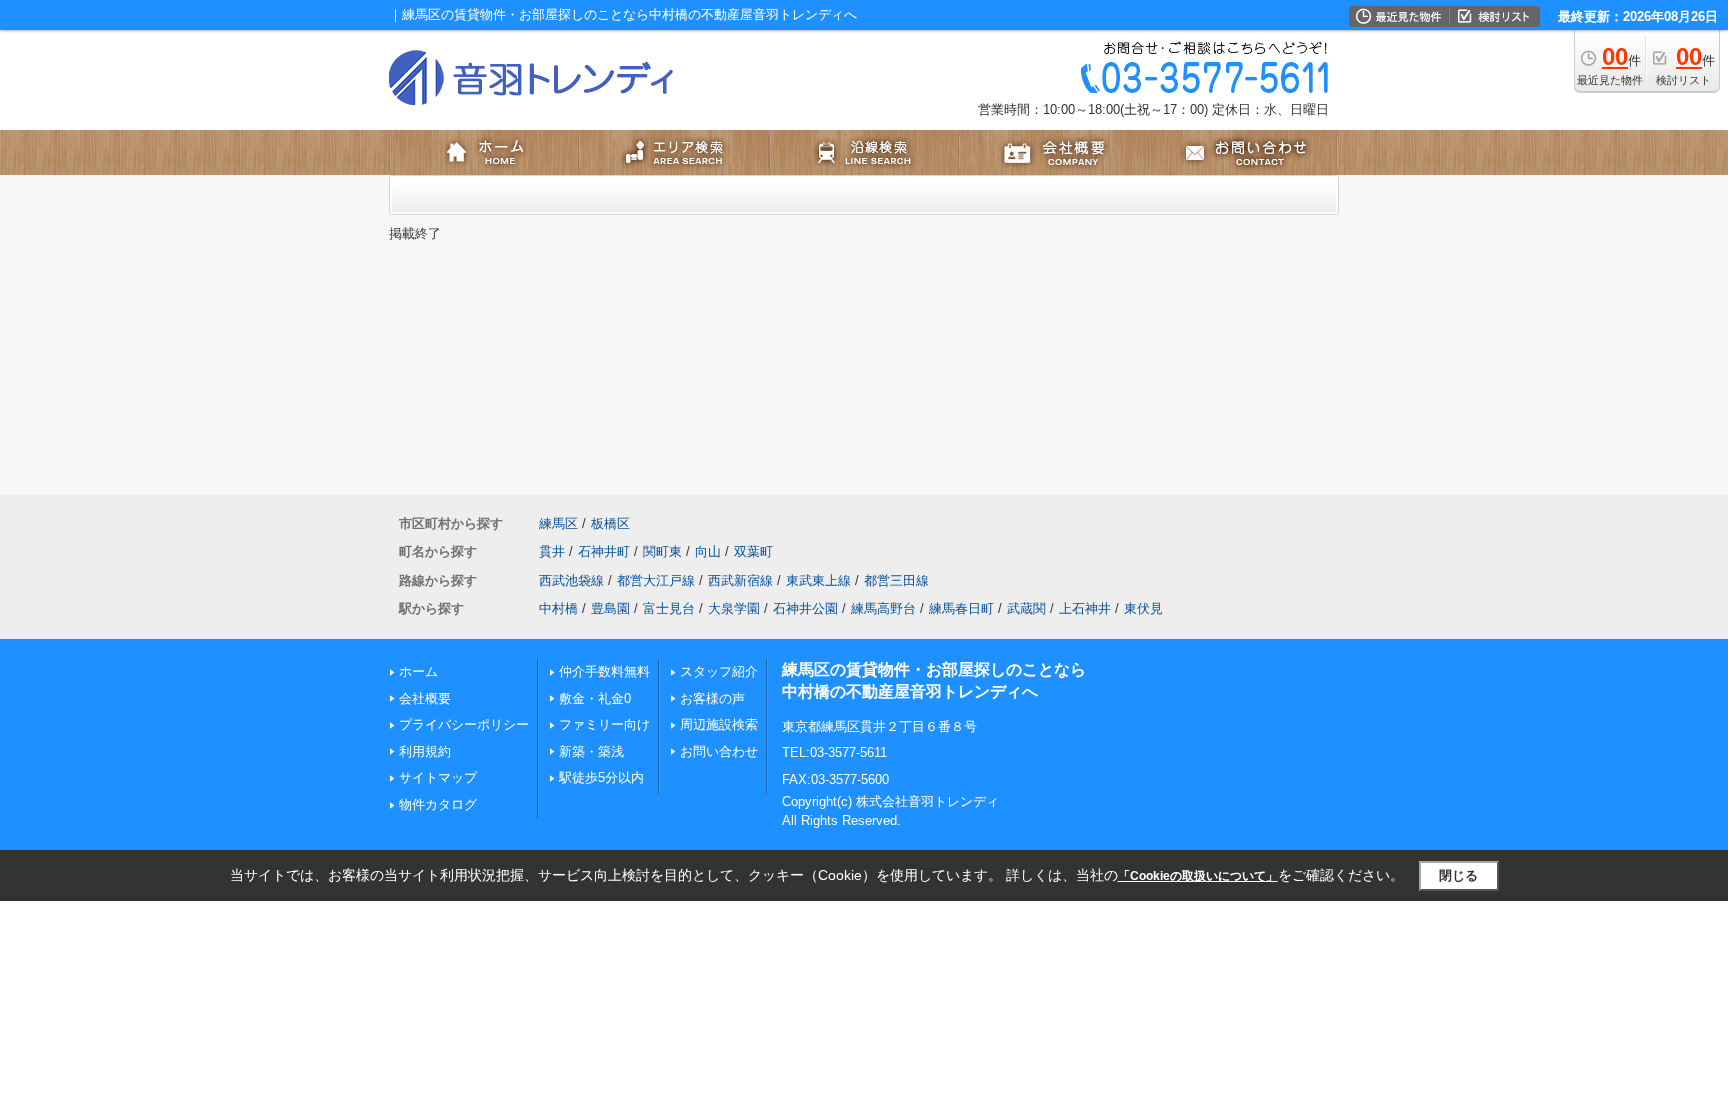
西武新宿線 (740, 580)
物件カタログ (438, 804)
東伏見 (1143, 608)
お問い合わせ (719, 751)
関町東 (662, 551)
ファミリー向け (604, 724)
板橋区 (610, 523)
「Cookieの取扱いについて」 (1198, 876)
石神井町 (604, 551)
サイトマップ (438, 777)
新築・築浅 (591, 751)
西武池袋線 (571, 580)
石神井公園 (805, 608)
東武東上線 (818, 580)
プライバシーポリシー (464, 724)
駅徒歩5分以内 (601, 777)
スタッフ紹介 (719, 671)
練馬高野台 (883, 608)
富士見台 (669, 608)
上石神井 (1085, 608)
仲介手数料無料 (604, 671)
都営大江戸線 (656, 580)
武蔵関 (1026, 608)
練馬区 (558, 523)
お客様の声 (712, 698)
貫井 (552, 551)
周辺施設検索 (719, 724)
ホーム (418, 671)
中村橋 (558, 608)
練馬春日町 (961, 608)
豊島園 (610, 608)
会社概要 (425, 698)
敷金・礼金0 (595, 698)
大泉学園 (734, 608)
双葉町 (753, 551)
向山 (708, 551)
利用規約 (425, 751)
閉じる (1458, 875)
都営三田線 (896, 580)
